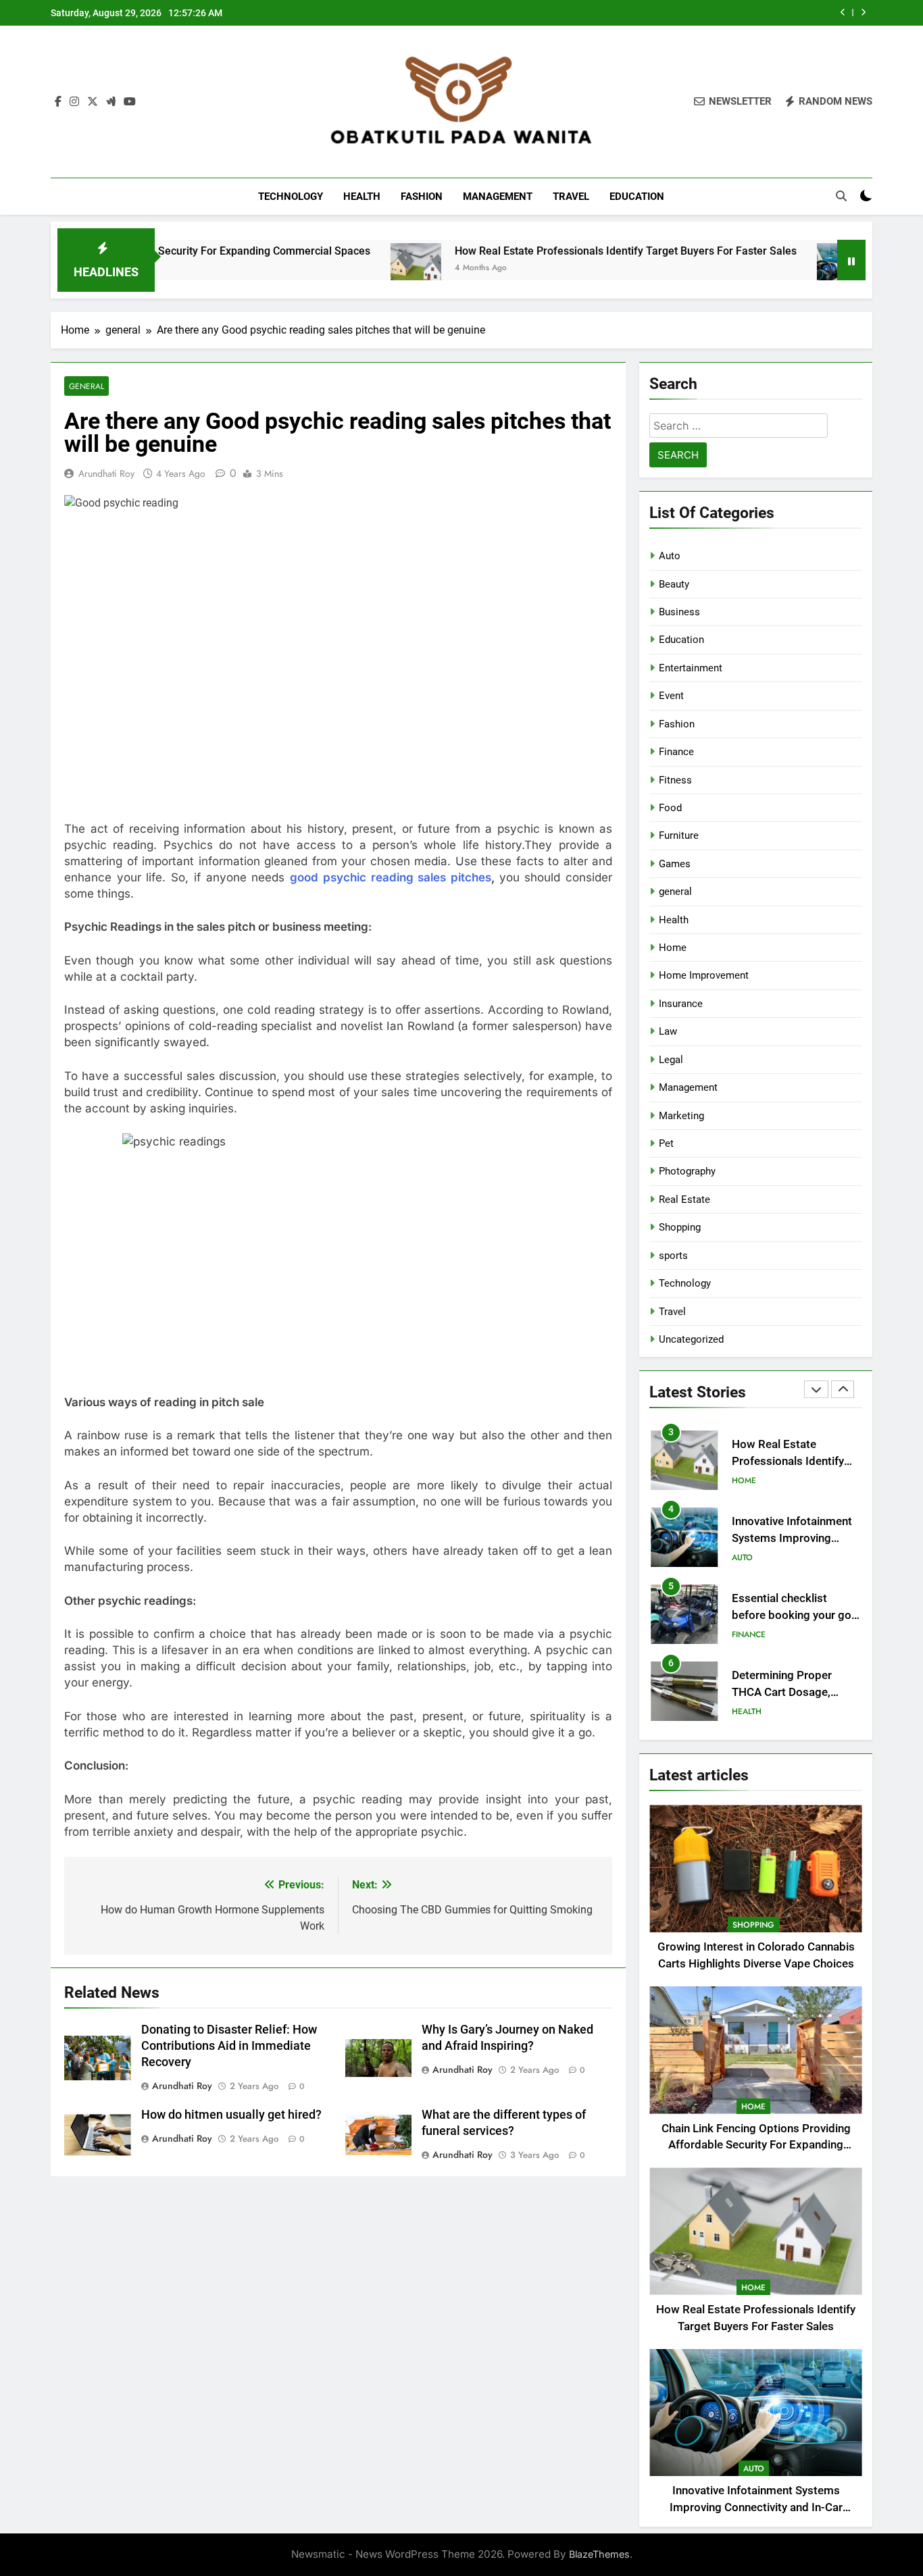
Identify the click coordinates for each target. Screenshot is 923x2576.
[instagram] (74, 102)
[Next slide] (863, 12)
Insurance (681, 1004)
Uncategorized (691, 1339)
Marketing (681, 1116)
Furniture (679, 835)
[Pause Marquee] (851, 260)
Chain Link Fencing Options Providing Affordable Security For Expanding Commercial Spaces (756, 2145)
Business (679, 612)
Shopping (680, 1227)
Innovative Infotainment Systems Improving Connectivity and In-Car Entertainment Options (660, 13)
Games (675, 864)
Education (637, 197)
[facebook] (58, 102)
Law (668, 1031)
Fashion (422, 197)
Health (362, 197)
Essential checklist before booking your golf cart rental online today (795, 1538)
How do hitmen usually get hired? (231, 2115)
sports (673, 1256)
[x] (93, 102)
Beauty (674, 584)
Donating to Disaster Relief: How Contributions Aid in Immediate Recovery (229, 2046)
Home (673, 948)
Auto (670, 556)
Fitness (675, 780)
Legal (671, 1060)
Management (498, 197)
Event (671, 696)
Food (670, 808)
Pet (666, 1143)
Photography (687, 1171)
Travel (571, 197)
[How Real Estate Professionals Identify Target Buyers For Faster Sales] (315, 268)
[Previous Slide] (843, 12)
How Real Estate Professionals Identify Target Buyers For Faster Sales (525, 251)
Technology (291, 197)
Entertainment (691, 668)
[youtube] (130, 102)
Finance (676, 752)
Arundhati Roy (106, 473)
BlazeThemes (599, 2554)
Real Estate (684, 1200)
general (86, 386)
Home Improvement (704, 975)
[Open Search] (841, 196)
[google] (111, 102)
